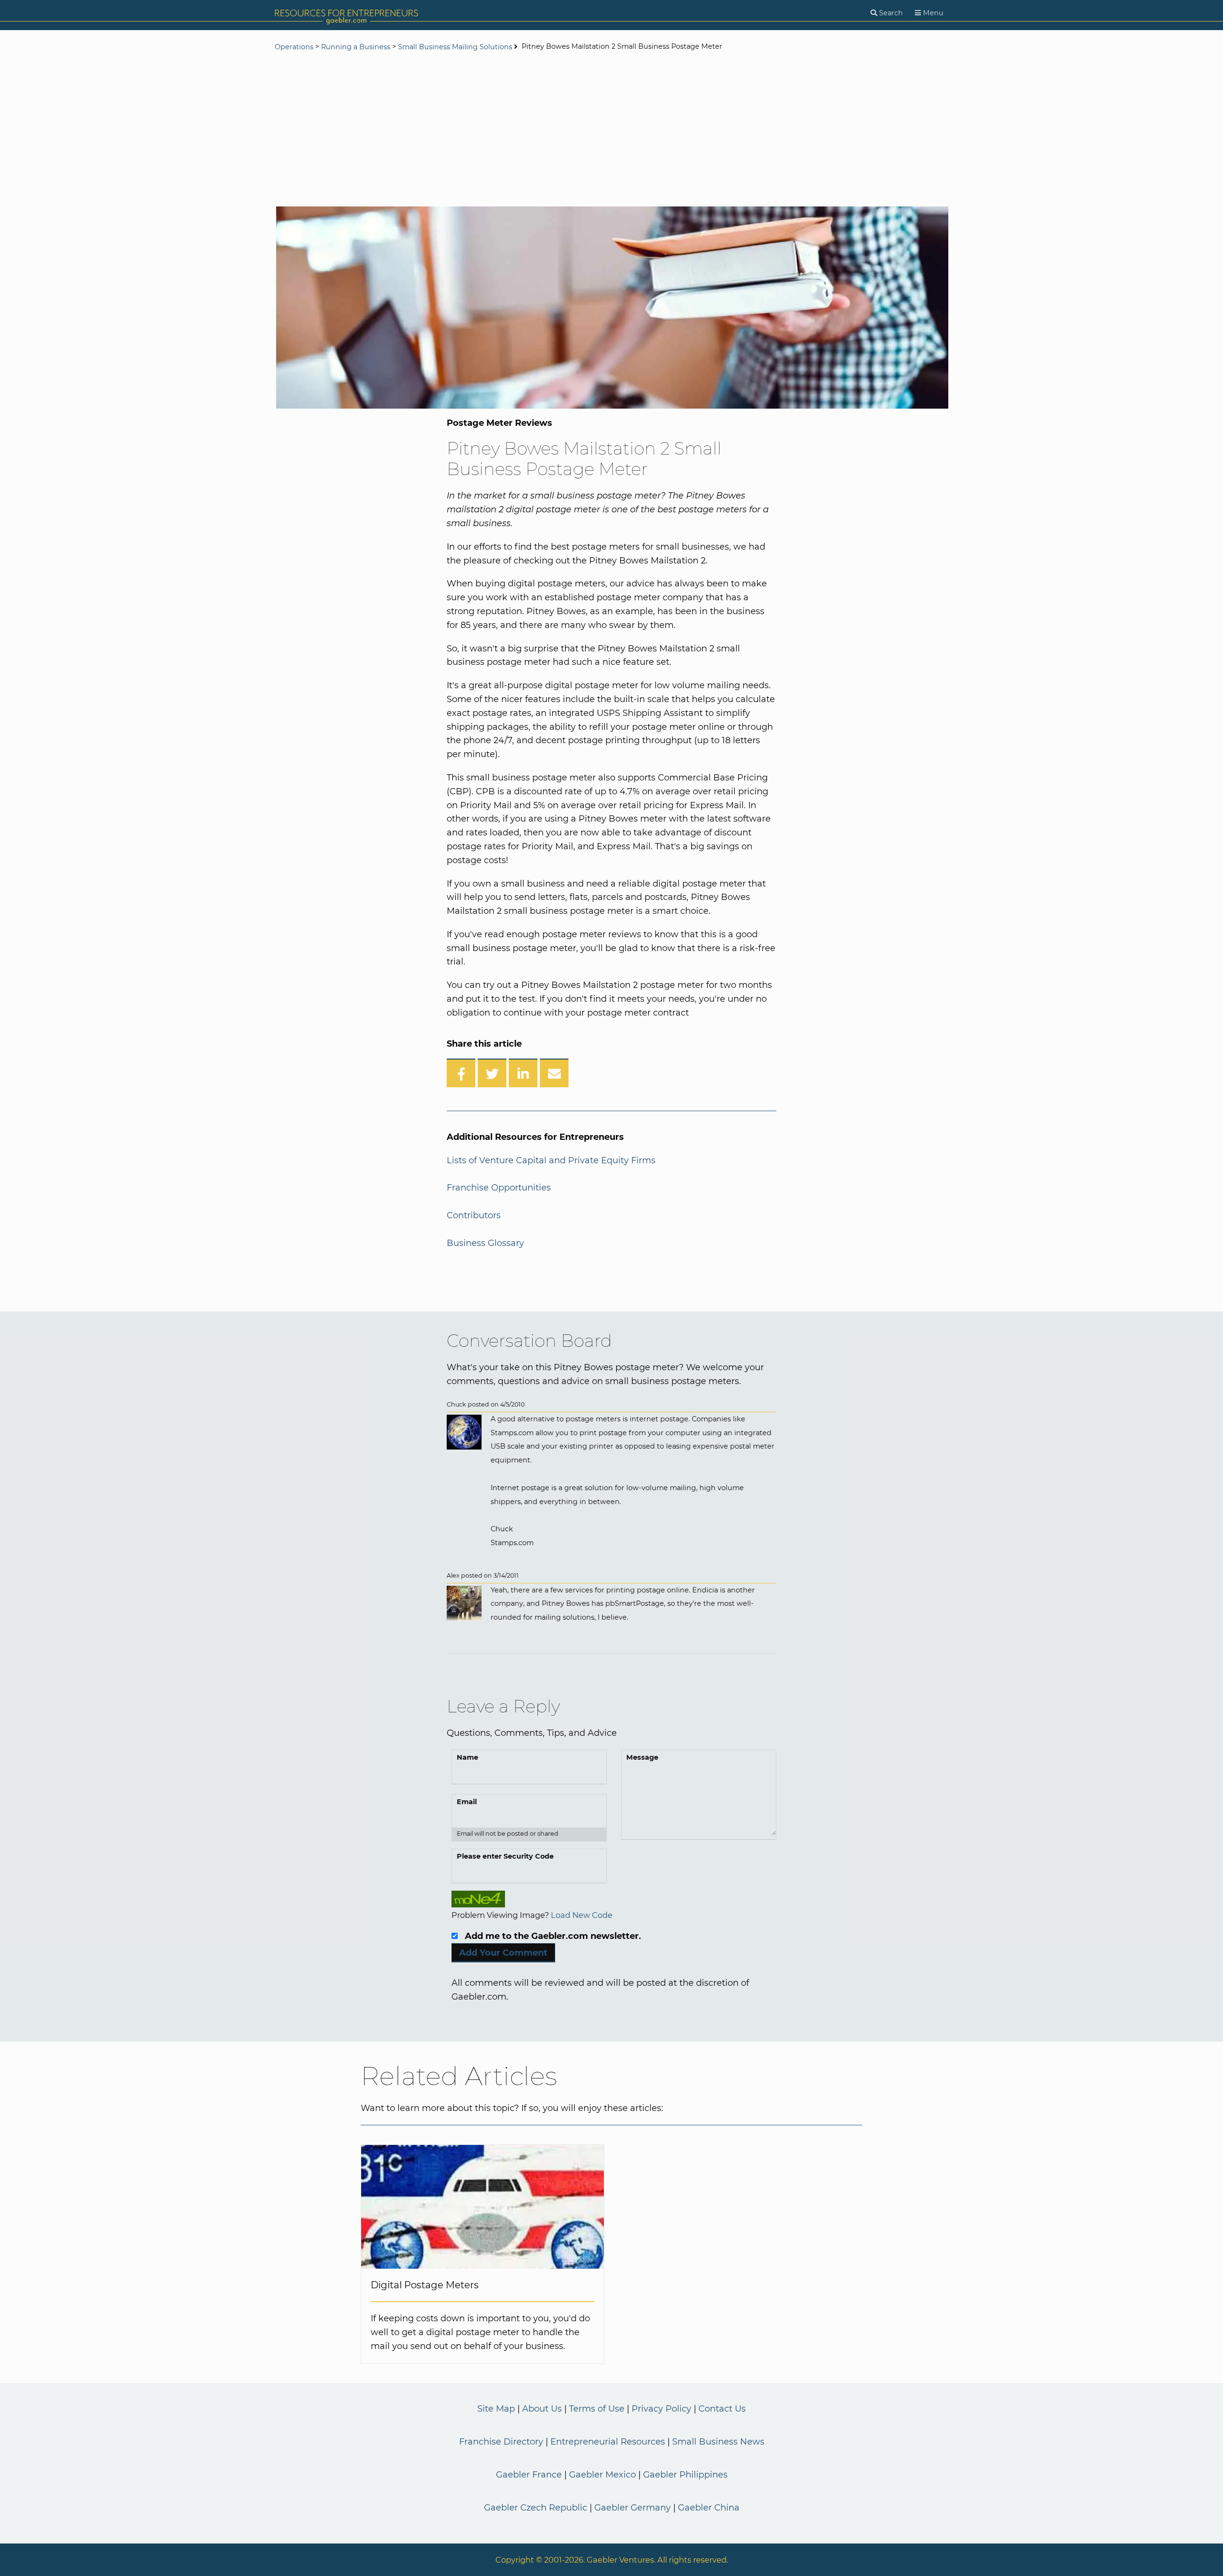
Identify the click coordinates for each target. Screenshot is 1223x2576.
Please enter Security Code (505, 1856)
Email (467, 1802)
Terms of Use (597, 2409)
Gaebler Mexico (602, 2475)
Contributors (474, 1215)
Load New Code (582, 1915)
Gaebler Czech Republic (536, 2508)
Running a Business (356, 47)
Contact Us (722, 2409)
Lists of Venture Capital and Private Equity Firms (551, 1160)
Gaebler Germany (633, 2508)
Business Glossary (485, 1243)
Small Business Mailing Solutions (455, 47)
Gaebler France (529, 2475)
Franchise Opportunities (499, 1188)
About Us (542, 2409)
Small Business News (718, 2442)
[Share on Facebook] (461, 1073)
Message (642, 1757)
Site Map (496, 2409)
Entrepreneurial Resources (608, 2442)
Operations (294, 47)
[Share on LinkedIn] (523, 1073)
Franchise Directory (501, 2442)
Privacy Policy (661, 2409)
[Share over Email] (554, 1073)
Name (467, 1757)
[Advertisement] (611, 130)
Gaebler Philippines (685, 2475)
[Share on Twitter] (492, 1073)
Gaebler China (709, 2508)
